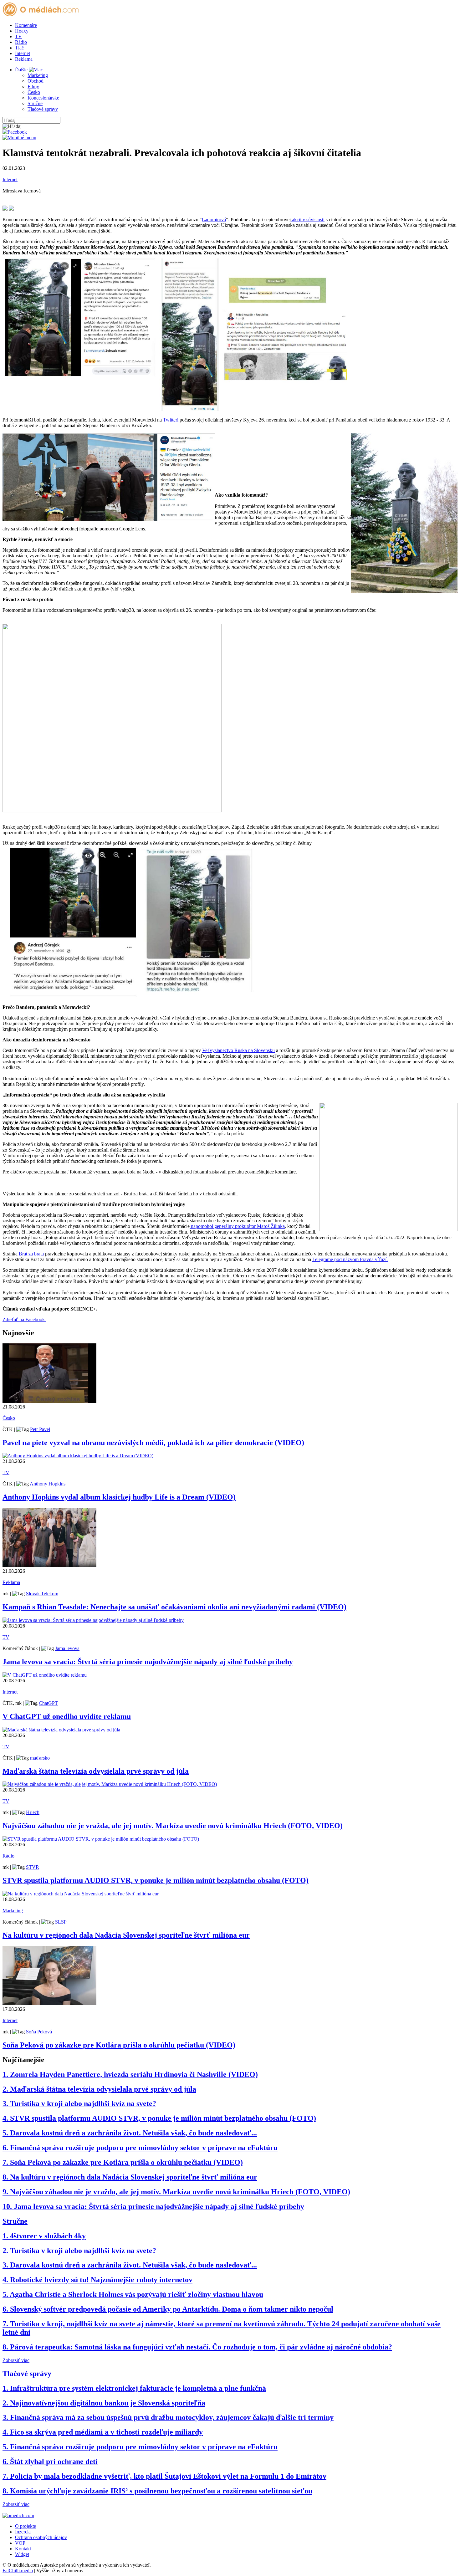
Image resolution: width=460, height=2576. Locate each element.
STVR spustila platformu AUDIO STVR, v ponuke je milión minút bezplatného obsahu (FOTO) (156, 1880)
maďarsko (40, 1758)
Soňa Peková (39, 2032)
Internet (23, 53)
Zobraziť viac (16, 2360)
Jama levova (67, 1648)
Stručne (35, 103)
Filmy (33, 87)
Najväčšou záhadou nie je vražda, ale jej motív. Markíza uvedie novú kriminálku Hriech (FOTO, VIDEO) (173, 1826)
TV (18, 36)
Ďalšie (22, 70)
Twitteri (171, 420)
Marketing (38, 75)
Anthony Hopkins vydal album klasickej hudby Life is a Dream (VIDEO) (119, 1497)
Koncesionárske (43, 98)
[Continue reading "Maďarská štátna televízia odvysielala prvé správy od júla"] (61, 1730)
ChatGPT (48, 1703)
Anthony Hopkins (48, 1484)
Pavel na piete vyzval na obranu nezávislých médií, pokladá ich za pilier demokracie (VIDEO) (153, 1443)
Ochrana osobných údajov (41, 2537)
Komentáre (26, 25)
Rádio (21, 42)
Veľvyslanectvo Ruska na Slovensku (238, 1050)
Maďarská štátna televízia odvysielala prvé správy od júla (96, 1771)
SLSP (61, 1922)
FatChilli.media (18, 2571)
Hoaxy (22, 31)
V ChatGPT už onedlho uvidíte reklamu (67, 1716)
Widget (22, 2554)
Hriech (33, 1812)
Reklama (24, 59)
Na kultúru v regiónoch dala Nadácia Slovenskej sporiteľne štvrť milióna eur (126, 1935)
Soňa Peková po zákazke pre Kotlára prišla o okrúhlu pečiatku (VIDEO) (119, 2045)
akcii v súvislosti (308, 220)
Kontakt (23, 2549)
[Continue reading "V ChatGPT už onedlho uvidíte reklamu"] (45, 1675)
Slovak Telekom (42, 1594)
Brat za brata (31, 1254)
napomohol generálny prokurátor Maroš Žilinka (237, 1226)
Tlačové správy (43, 109)
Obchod (36, 81)
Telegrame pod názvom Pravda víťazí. (350, 1259)
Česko (34, 92)
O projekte (26, 2526)
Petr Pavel (40, 1429)
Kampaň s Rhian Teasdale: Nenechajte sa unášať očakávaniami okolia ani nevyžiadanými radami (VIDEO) (174, 1607)
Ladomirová (214, 220)
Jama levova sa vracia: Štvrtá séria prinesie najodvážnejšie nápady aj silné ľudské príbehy (148, 1662)
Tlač (19, 48)
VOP (20, 2543)
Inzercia (23, 2532)
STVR (33, 1867)
